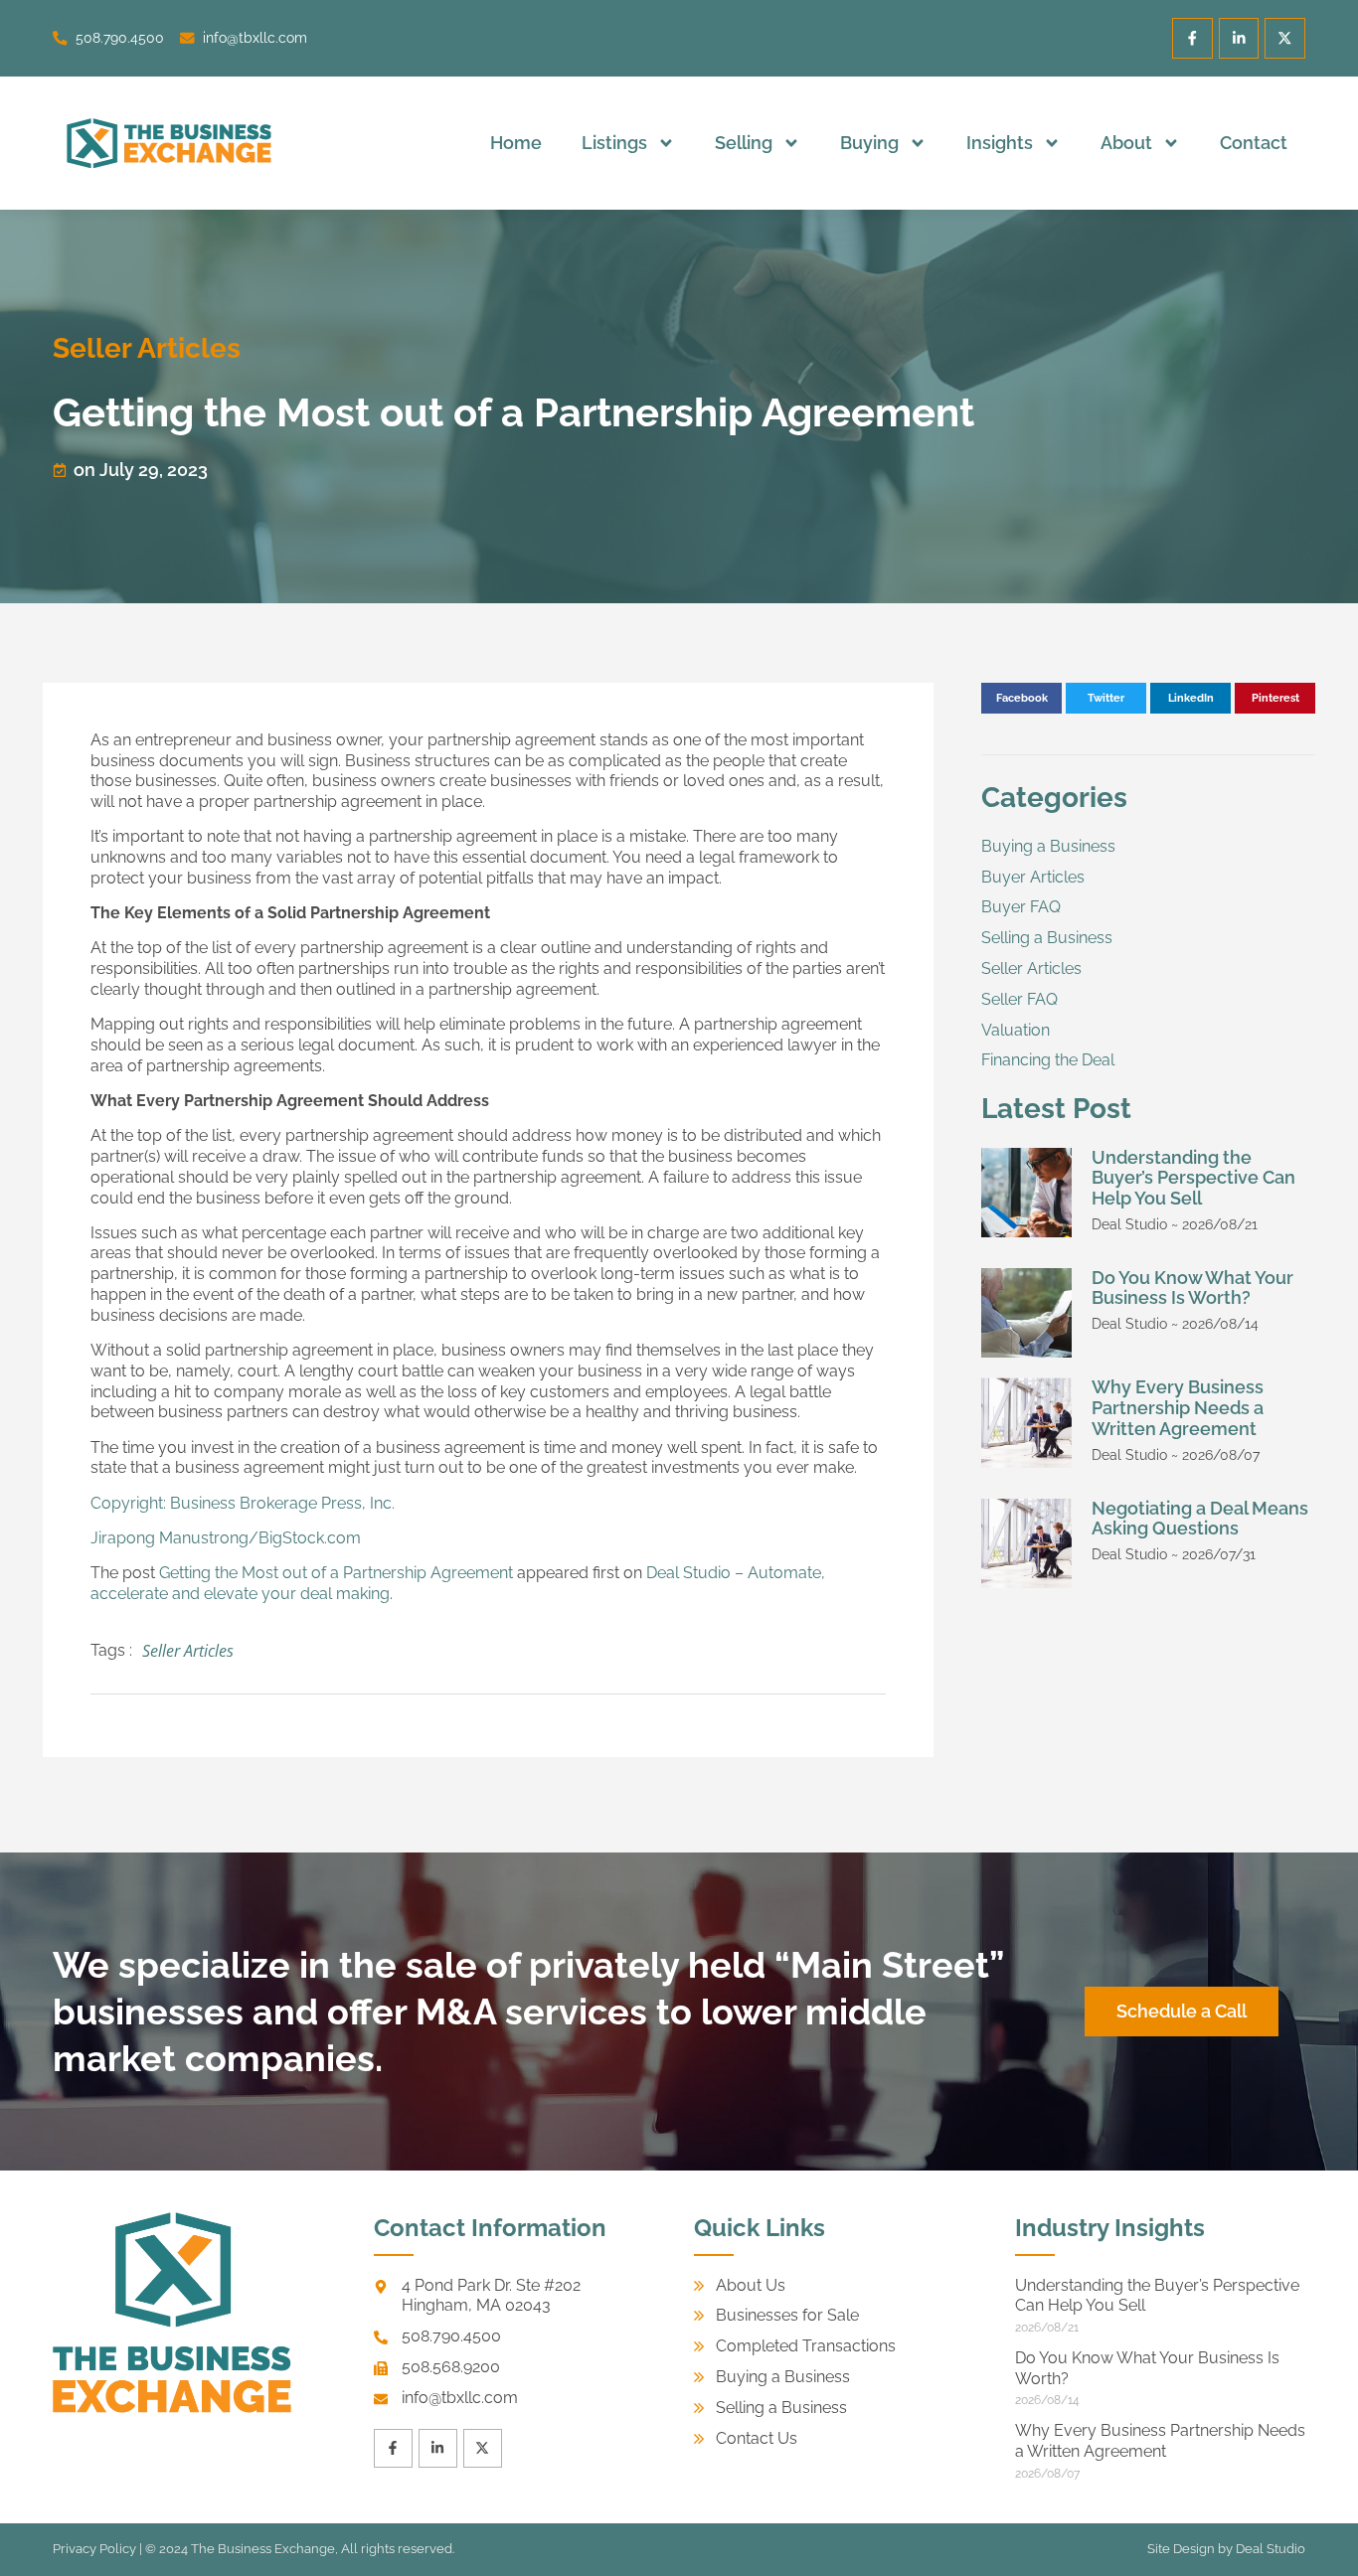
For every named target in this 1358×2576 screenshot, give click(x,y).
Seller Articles (147, 348)
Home (516, 143)
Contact (1254, 143)
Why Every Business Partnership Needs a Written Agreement (1178, 1408)
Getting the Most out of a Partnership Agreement (336, 1573)
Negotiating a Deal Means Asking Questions (1200, 1519)
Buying (869, 143)
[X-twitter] (1285, 38)
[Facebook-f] (1192, 38)
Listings (614, 143)
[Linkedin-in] (1239, 38)
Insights (1000, 143)
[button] (1021, 699)
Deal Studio (1271, 2549)
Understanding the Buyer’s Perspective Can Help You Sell (1193, 1178)
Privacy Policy (94, 2549)
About (1126, 143)
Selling (744, 143)
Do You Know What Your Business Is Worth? (1192, 1288)
